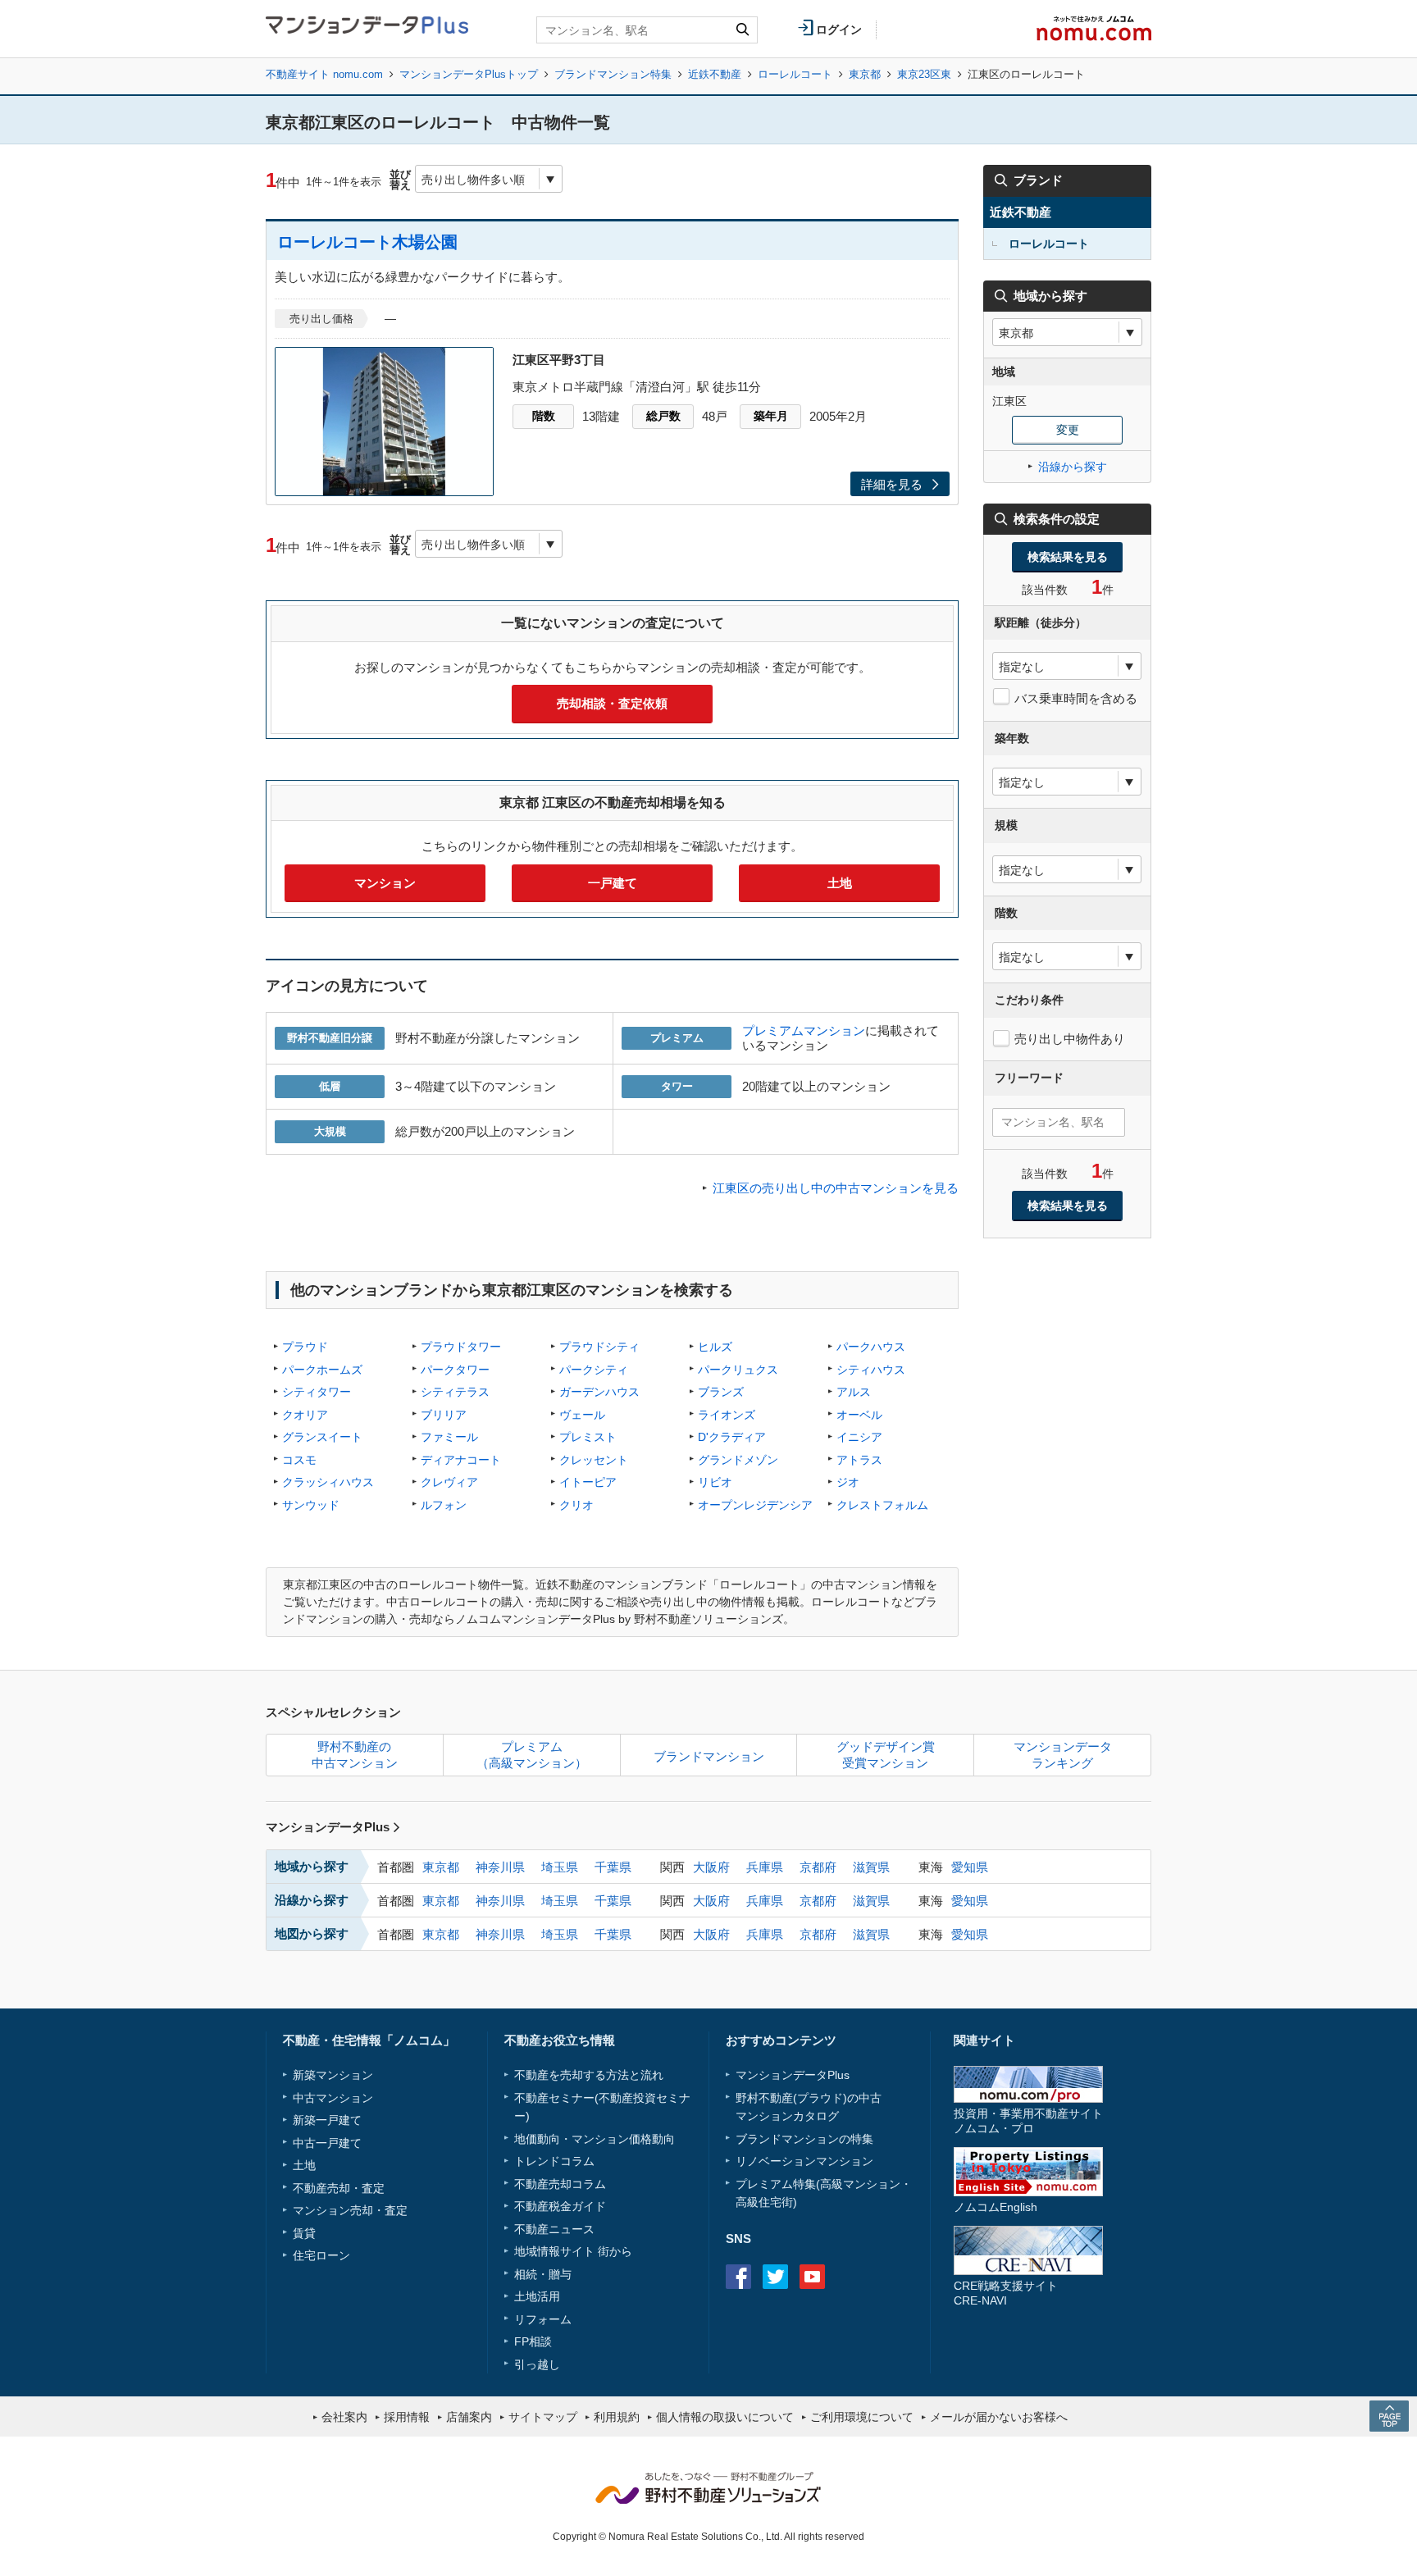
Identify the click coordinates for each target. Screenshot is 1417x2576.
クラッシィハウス (328, 1482)
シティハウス (871, 1370)
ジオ (848, 1482)
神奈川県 (500, 1867)
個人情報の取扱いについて (725, 2417)
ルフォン (444, 1505)
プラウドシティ (599, 1347)
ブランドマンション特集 (613, 74)
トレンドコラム (554, 2161)
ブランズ (721, 1392)
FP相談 (533, 2341)
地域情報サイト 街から (573, 2251)
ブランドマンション (709, 1756)
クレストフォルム (882, 1505)
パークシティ (594, 1370)
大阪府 (711, 1867)
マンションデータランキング (1063, 1755)
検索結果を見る (1068, 557)
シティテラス (455, 1392)
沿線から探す (1073, 467)
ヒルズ (715, 1347)
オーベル (859, 1415)
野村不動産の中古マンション (355, 1755)
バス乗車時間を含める (1076, 698)
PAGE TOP (1389, 2416)
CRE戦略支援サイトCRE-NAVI (1006, 2293)
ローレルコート (795, 74)
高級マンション (860, 2184)
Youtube (812, 2277)
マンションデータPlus (328, 1827)
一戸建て (613, 883)
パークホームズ (322, 1370)
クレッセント (594, 1460)
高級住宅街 (764, 2202)
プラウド (305, 1347)
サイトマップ (543, 2417)
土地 (840, 883)
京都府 (818, 1867)
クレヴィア (449, 1482)
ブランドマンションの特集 (804, 2139)
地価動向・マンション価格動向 (595, 2139)
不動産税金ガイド (560, 2206)
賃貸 (304, 2233)
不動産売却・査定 (339, 2188)
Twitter (775, 2277)
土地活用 (537, 2296)
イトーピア (588, 1482)
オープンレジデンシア (755, 1505)
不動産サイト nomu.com (324, 74)
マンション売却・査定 (350, 2210)
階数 (544, 416)
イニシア (859, 1437)
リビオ (715, 1482)
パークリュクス (738, 1370)
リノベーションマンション (804, 2161)
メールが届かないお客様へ (999, 2417)
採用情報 (407, 2417)
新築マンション (333, 2075)
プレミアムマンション (804, 1030)
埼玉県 (560, 1867)
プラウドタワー (461, 1347)
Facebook (738, 2277)
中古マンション (333, 2098)
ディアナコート (461, 1460)
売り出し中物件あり (1070, 1039)
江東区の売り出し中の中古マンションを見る (836, 1188)
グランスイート (322, 1437)
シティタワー (317, 1392)
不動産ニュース (554, 2229)
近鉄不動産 (715, 74)
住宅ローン (321, 2255)
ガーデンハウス (599, 1392)
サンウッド (311, 1505)
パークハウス (871, 1347)
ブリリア (444, 1415)
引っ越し (537, 2364)
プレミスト (588, 1437)
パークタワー (455, 1370)
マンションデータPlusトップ (469, 74)
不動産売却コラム (560, 2184)
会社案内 (344, 2417)
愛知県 (970, 1867)
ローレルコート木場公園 (367, 242)
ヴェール (582, 1415)
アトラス (859, 1460)
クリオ (576, 1505)
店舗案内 (469, 2417)
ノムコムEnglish (996, 2207)
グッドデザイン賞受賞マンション (886, 1755)
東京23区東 (924, 74)
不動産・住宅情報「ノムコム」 (369, 2040)
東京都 (865, 74)
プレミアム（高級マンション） (532, 1755)
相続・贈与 (543, 2274)
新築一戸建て (327, 2120)
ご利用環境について (862, 2417)
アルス (854, 1392)
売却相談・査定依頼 (612, 703)
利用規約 (617, 2417)
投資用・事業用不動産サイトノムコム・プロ (1028, 2120)
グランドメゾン (738, 1460)
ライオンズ (727, 1415)
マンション (385, 883)
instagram (849, 2277)
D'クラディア (732, 1437)
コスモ (299, 1460)
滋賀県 (871, 1867)
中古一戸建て (327, 2143)
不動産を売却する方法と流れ (589, 2075)
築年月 (771, 416)
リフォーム (543, 2319)
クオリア (305, 1415)
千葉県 (613, 1867)
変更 (1068, 430)
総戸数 (663, 416)
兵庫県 (765, 1867)
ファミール (449, 1437)
